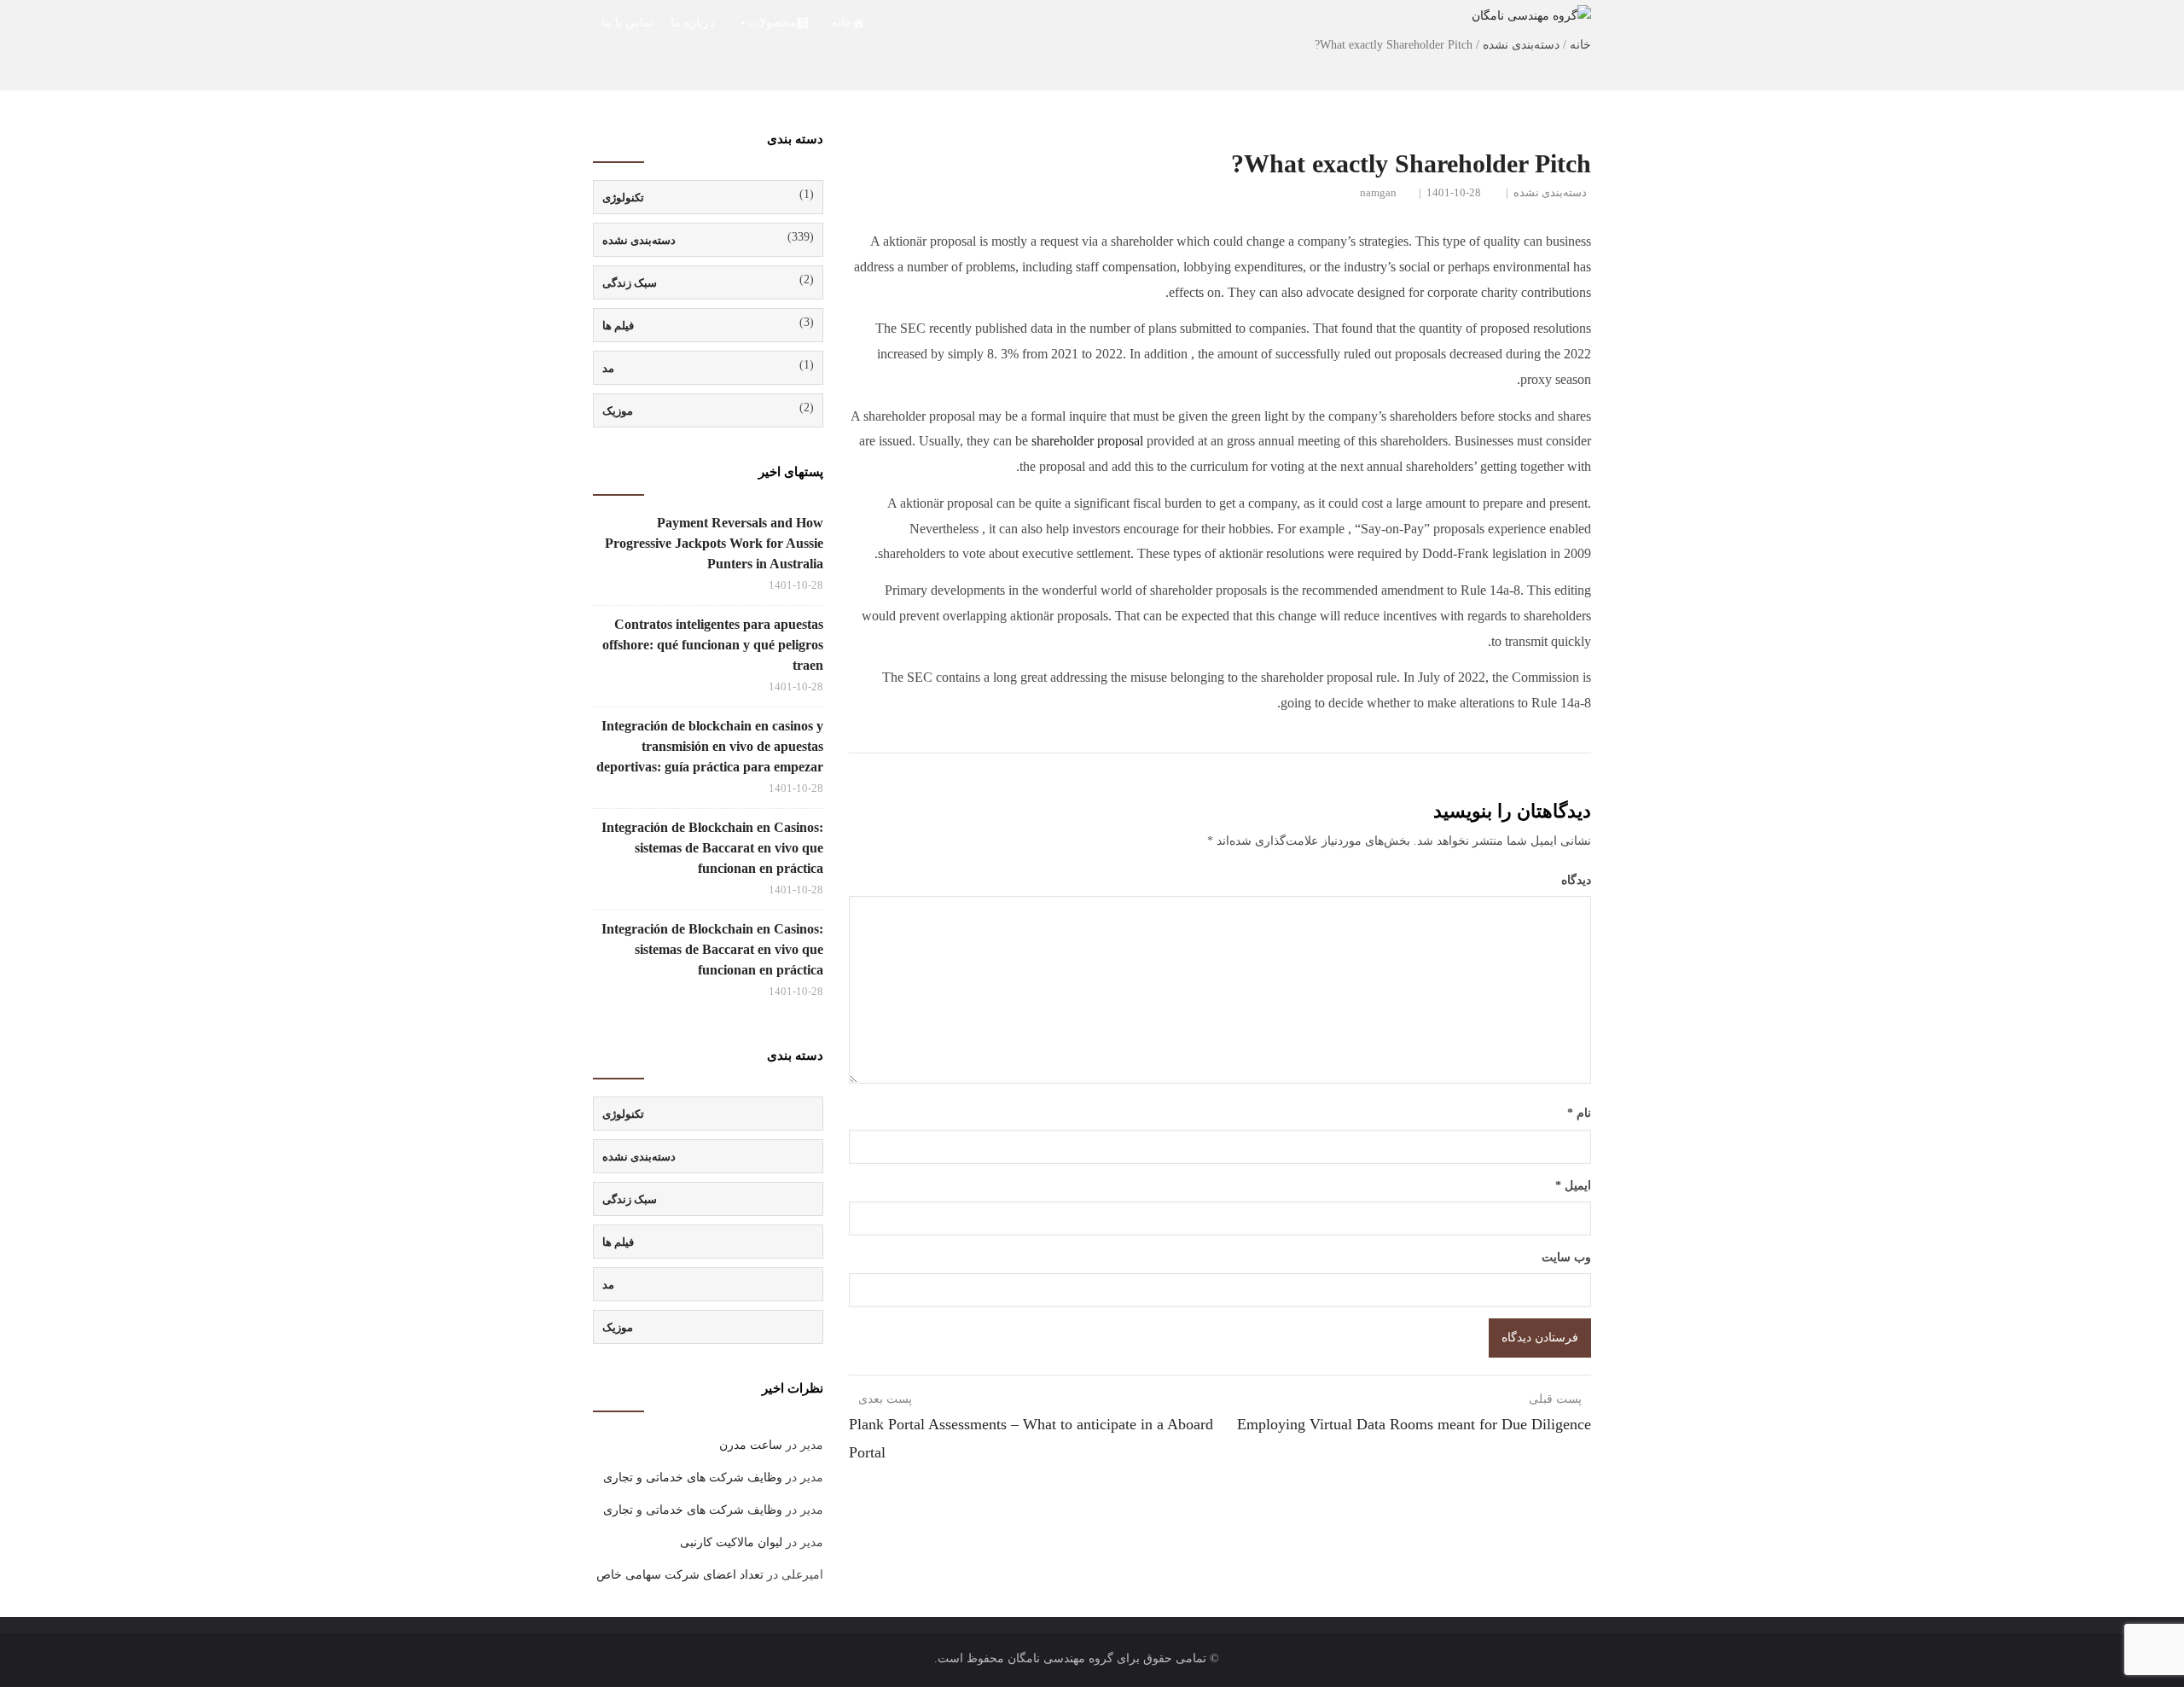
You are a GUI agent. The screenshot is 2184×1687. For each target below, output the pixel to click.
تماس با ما (627, 23)
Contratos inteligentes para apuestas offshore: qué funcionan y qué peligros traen (713, 645)
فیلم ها (618, 326)
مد (608, 368)
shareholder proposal (1087, 441)
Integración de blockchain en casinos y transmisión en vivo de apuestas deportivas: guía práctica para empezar (710, 746)
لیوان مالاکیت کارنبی (731, 1542)
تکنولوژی (623, 198)
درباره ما (692, 23)
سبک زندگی (630, 283)
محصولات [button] (773, 23)
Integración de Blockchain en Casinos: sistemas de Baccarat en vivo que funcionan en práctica (712, 848)
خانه (842, 23)
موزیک (618, 411)
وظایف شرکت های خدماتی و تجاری (693, 1478)
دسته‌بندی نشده (1550, 192)
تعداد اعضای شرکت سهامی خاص (680, 1575)
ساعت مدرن (751, 1445)
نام (1579, 1113)
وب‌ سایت (1566, 1257)
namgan (1378, 192)
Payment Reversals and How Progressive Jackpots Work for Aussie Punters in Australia (714, 543)
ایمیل (1573, 1186)
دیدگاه (1576, 880)
